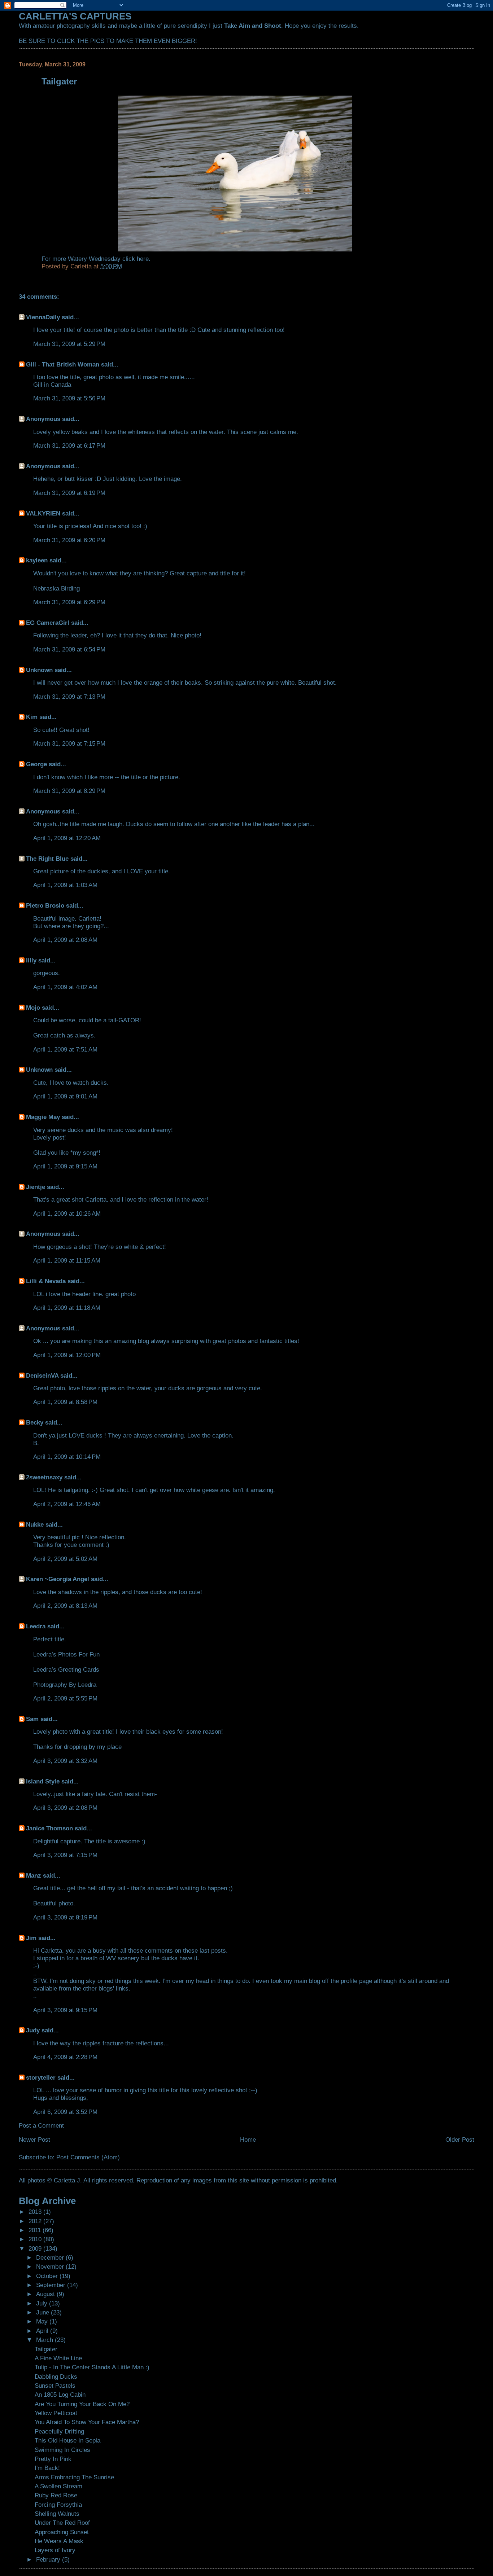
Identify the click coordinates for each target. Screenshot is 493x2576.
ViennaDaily (43, 317)
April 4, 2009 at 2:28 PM (65, 2057)
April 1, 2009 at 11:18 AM (67, 1308)
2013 (36, 2212)
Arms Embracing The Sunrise (74, 2477)
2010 (36, 2239)
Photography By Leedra (65, 1685)
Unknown (39, 670)
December (51, 2257)
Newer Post (34, 2140)
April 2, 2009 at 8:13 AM (65, 1606)
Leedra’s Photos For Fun (66, 1654)
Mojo (33, 1008)
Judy (33, 2030)
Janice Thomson (49, 1828)
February (49, 2559)
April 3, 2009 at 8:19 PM (65, 1917)
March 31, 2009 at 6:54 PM (69, 649)
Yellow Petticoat (56, 2413)
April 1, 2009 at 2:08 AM (65, 940)
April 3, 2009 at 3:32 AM (65, 1761)
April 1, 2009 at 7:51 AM (65, 1049)
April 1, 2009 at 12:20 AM (67, 838)
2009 (36, 2248)
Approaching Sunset (62, 2532)
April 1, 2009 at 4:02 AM (65, 987)
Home (248, 2140)
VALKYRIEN (43, 513)
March (45, 2340)
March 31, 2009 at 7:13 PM (69, 697)
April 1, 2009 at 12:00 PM (67, 1355)
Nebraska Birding (56, 588)
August (46, 2294)
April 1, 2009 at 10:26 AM (67, 1214)
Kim (32, 717)
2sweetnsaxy (44, 1477)
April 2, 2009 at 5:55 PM (65, 1698)
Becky (35, 1422)
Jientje (36, 1187)
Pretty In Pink (53, 2459)
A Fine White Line (58, 2358)
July (43, 2303)
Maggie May (43, 1117)
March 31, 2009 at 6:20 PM (69, 540)
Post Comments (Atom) (88, 2157)
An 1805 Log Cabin (60, 2395)
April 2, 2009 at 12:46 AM (67, 1504)
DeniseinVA (42, 1375)
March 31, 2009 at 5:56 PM (69, 398)
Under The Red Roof (62, 2523)
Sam (32, 1719)
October (48, 2276)
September (52, 2285)
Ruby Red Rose (56, 2495)
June (43, 2312)
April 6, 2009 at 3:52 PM (65, 2112)
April (43, 2331)
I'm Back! (47, 2468)
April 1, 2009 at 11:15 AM (67, 1260)
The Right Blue (47, 859)
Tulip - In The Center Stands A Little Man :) (92, 2367)
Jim (31, 1938)
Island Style (43, 1781)
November (51, 2266)
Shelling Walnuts (57, 2514)
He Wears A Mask (59, 2541)
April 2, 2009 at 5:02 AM (65, 1559)
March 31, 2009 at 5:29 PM (69, 344)
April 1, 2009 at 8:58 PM (65, 1402)
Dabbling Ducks (56, 2377)
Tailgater (46, 2349)
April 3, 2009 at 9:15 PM (65, 2010)
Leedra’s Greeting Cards (66, 1669)
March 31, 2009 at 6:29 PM (69, 602)
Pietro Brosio (45, 905)
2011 (36, 2230)
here (143, 259)
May (43, 2321)
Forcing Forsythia (58, 2505)
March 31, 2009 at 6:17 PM (69, 446)
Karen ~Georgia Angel (58, 1579)
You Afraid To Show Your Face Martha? (87, 2422)
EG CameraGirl (48, 623)
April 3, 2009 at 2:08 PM (65, 1808)
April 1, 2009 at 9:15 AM (65, 1166)
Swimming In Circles (62, 2450)
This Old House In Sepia (67, 2440)
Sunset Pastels (55, 2386)
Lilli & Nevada (46, 1281)
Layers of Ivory (55, 2550)
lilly (31, 960)
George (36, 764)
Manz (34, 1875)
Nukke (35, 1524)
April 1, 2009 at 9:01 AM (65, 1096)
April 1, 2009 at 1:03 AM (65, 885)
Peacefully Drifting (59, 2431)
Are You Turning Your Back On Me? (82, 2404)
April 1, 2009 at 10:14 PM (67, 1457)
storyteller (41, 2077)
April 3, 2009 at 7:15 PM (65, 1855)
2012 (36, 2221)
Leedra (36, 1626)
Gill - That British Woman (63, 364)
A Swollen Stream (58, 2486)
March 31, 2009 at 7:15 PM (69, 743)
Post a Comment (41, 2125)
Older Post (460, 2140)
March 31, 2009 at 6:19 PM (69, 493)
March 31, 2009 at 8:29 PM (69, 791)
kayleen (37, 560)
